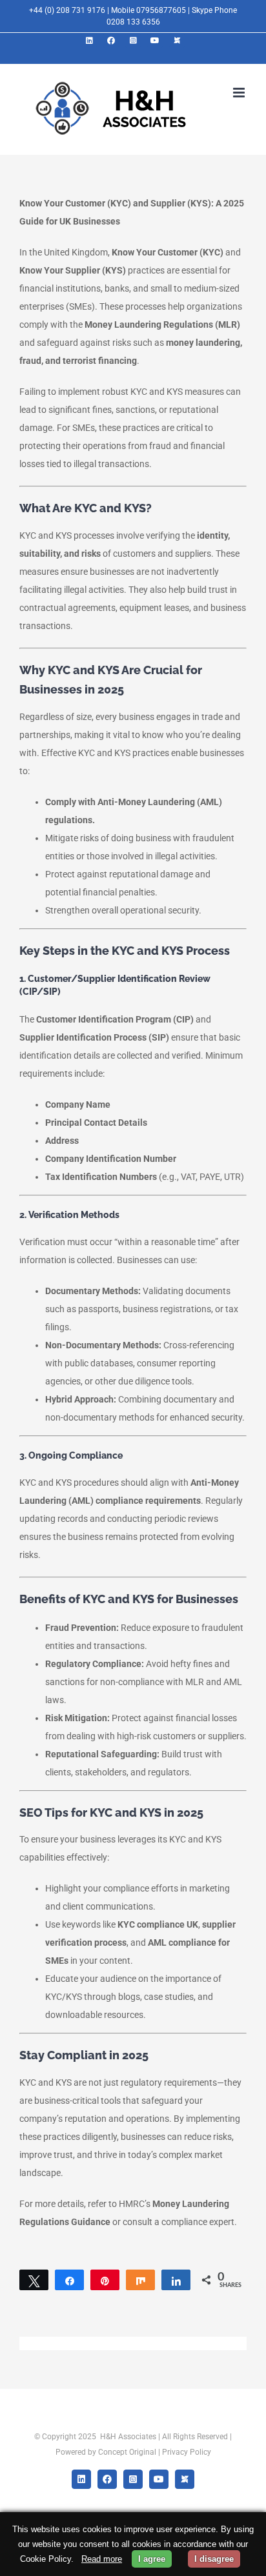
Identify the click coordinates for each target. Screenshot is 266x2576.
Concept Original (127, 2452)
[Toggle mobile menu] (240, 93)
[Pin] (105, 2280)
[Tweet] (34, 2280)
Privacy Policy (187, 2452)
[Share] (69, 2280)
